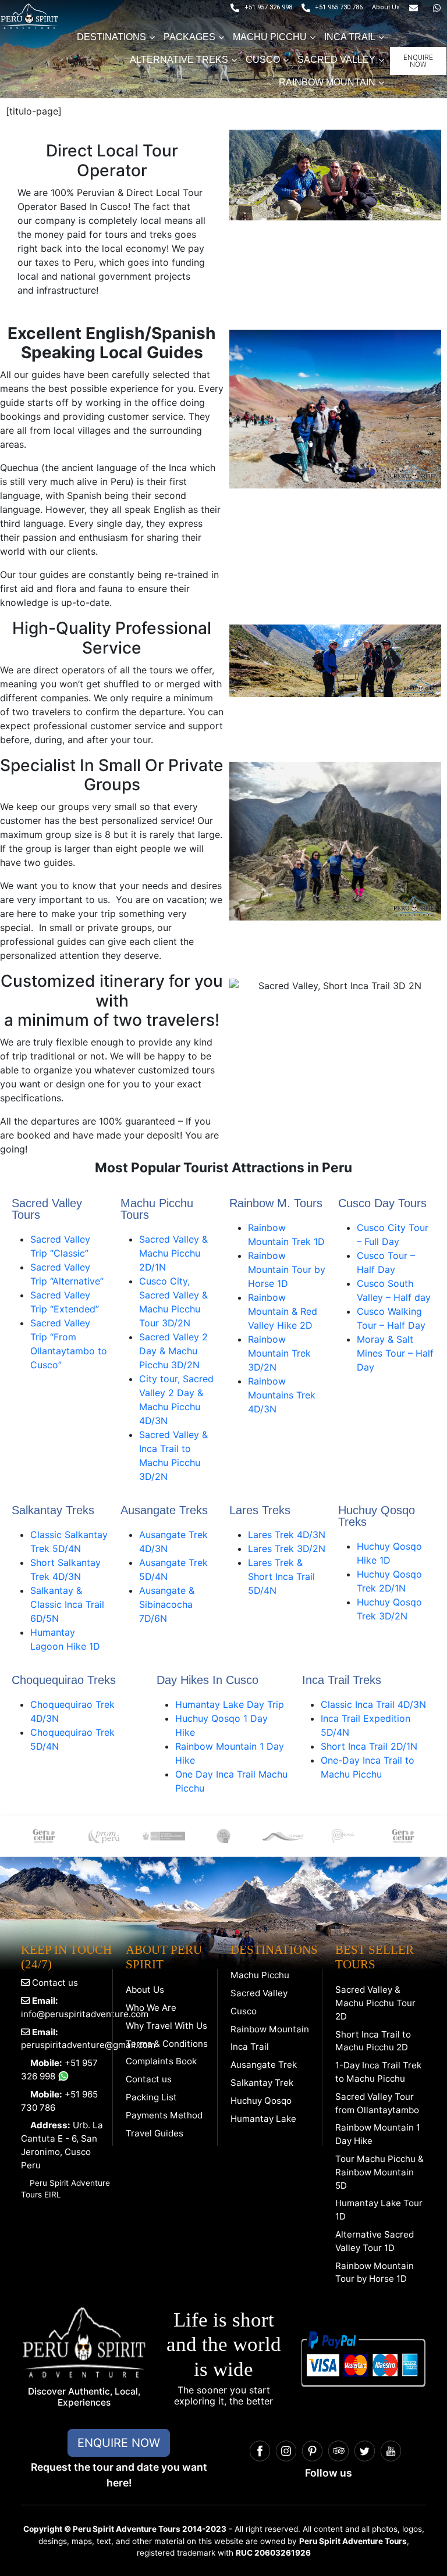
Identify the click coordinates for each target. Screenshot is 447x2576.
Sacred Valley (259, 1993)
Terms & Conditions (167, 2044)
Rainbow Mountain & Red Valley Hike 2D (283, 1311)
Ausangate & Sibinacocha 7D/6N (167, 1604)
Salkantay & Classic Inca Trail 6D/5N (67, 1604)
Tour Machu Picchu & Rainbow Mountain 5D (379, 2172)
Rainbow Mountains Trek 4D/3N (282, 1395)
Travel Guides (155, 2133)
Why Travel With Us (166, 2026)
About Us (145, 1990)
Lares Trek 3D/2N (287, 1549)
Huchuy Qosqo (261, 2101)
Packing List (151, 2097)
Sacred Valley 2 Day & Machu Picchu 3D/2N (173, 1351)
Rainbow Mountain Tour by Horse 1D (287, 1269)
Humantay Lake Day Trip (230, 1704)
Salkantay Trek (262, 2083)
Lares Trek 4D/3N (287, 1535)
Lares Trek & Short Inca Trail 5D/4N (281, 1576)
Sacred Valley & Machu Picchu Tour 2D (375, 2003)
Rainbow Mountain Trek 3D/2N (279, 1353)
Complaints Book (161, 2061)
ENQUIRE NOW (119, 2443)
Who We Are (151, 2008)
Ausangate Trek (264, 2065)
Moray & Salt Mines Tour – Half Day (395, 1353)
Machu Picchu (260, 1975)
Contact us (54, 1983)
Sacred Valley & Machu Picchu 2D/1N (173, 1253)
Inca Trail (250, 2047)
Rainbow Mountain (270, 2029)
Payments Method (164, 2115)
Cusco (244, 2011)
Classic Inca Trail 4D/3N (373, 1704)
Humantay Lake (263, 2119)
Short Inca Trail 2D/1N (369, 1746)
